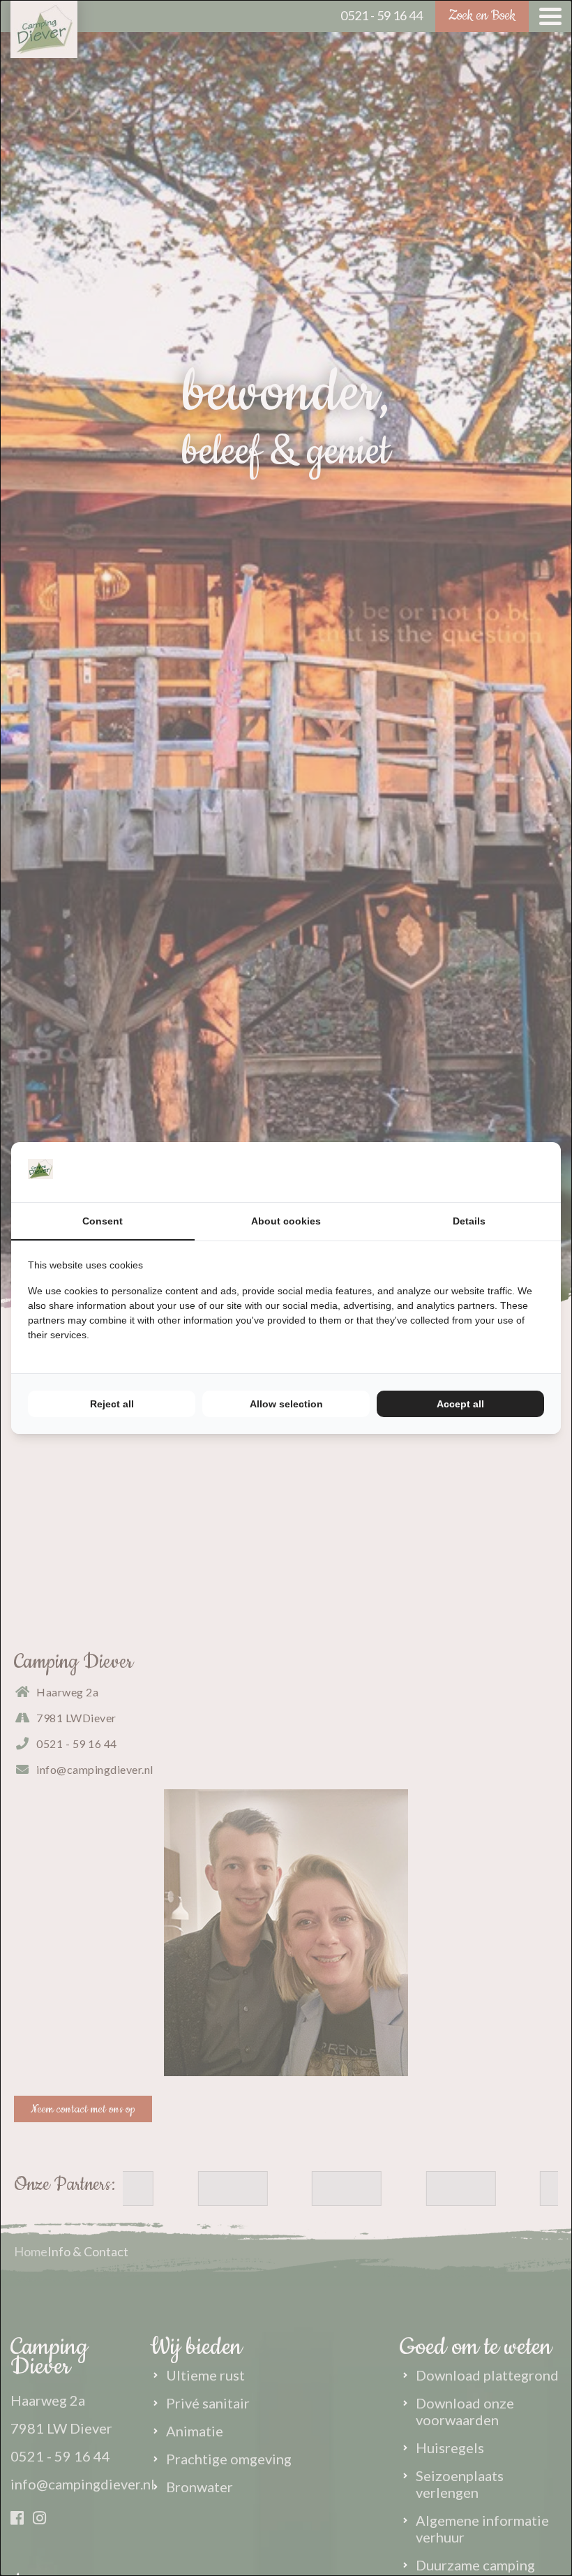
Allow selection (286, 1404)
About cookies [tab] (286, 1221)
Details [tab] (469, 1221)
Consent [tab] (103, 1221)
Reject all (112, 1404)
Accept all (460, 1404)
